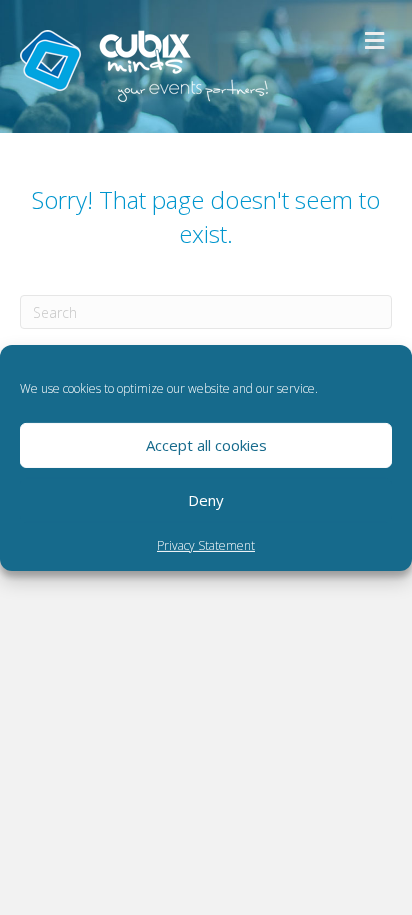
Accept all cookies (206, 445)
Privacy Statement (206, 544)
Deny (206, 500)
